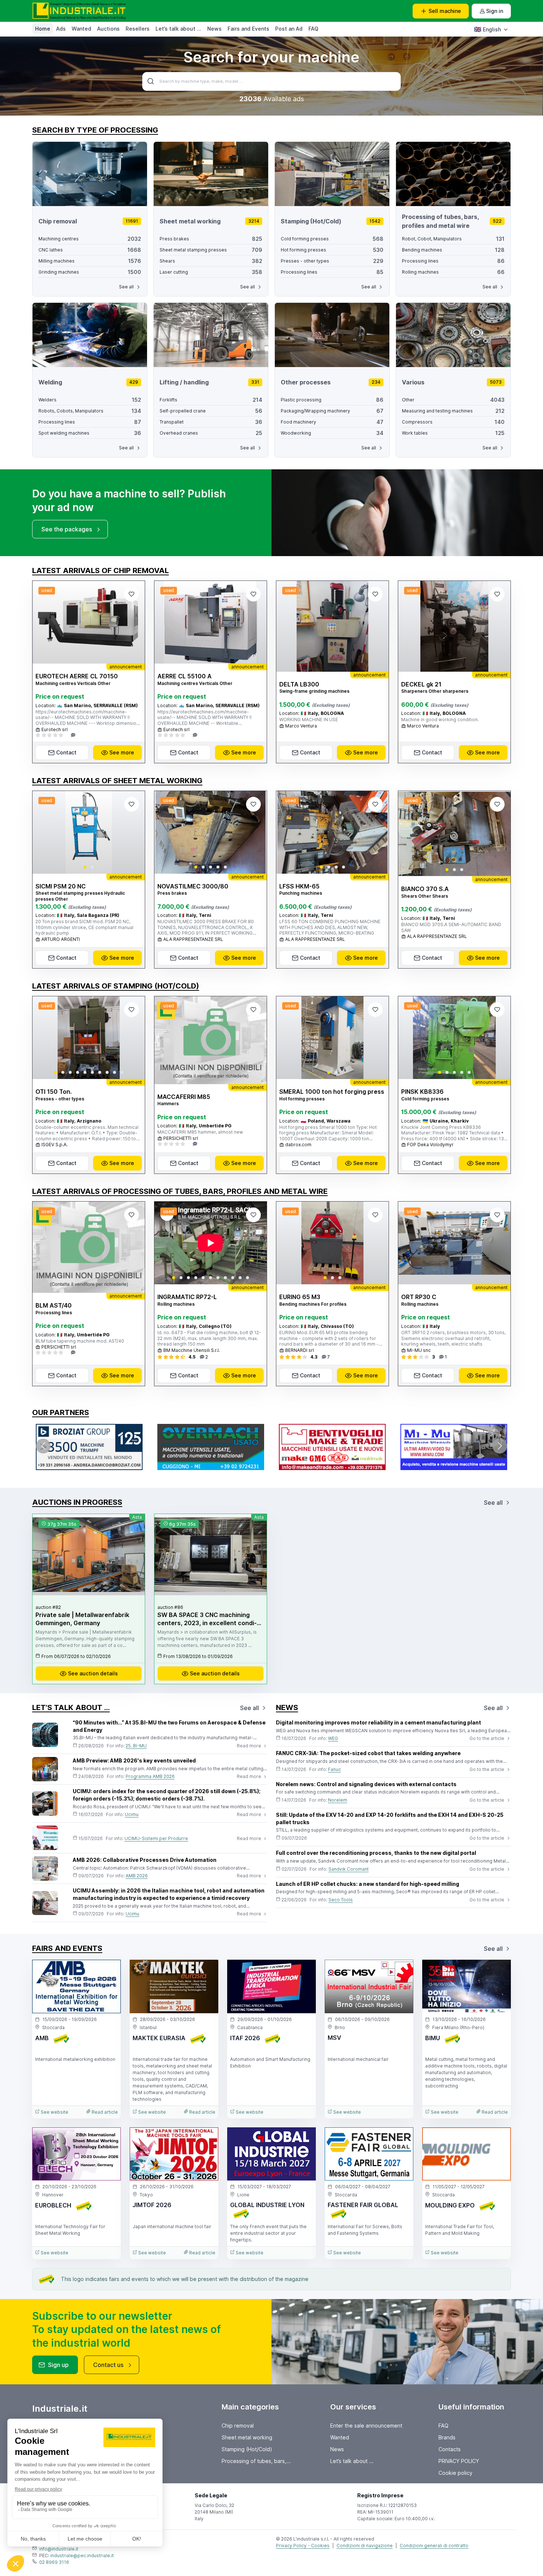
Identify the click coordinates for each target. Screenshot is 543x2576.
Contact (66, 752)
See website (54, 2112)
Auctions (108, 29)
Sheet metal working (247, 2437)
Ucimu (132, 1814)
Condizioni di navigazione (365, 2546)
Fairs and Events (248, 29)
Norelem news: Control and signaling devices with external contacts (366, 1784)
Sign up (58, 2365)
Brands (447, 2437)
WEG (333, 1738)
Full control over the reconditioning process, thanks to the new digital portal (376, 1853)
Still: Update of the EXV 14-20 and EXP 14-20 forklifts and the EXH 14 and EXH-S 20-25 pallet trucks (390, 1818)
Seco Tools (341, 1900)
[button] (85, 867)
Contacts (450, 2449)
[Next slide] (133, 832)
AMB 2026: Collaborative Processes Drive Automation (145, 1860)
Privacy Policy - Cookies (303, 2546)
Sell (445, 11)
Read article (104, 2112)
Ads (61, 29)
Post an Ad (289, 29)
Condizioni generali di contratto (434, 2546)
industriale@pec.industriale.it (82, 2556)
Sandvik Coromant (349, 1869)
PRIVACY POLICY (459, 2461)
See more (122, 752)
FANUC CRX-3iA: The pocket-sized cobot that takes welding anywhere (368, 1753)
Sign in (495, 11)
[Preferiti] (132, 594)
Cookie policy (455, 2473)
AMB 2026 (137, 1876)
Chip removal (238, 2426)
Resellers (138, 29)
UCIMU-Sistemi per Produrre (156, 1838)
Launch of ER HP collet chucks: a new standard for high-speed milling (368, 1884)
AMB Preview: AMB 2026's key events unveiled (134, 1760)
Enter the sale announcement (366, 2426)
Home (43, 29)
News (214, 29)
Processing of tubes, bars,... (256, 2461)
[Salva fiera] (109, 1972)
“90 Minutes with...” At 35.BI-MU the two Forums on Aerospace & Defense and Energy (169, 1726)
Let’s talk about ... (178, 29)
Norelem (338, 1800)
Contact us (108, 2365)
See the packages (67, 529)
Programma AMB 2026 (150, 1776)
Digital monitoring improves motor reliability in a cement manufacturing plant (378, 1722)
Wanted (81, 29)
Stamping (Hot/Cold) (247, 2449)
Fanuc (334, 1769)
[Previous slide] (44, 832)
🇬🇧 (487, 29)
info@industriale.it (59, 2549)
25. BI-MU (136, 1746)
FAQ (313, 29)
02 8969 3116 (54, 2562)
